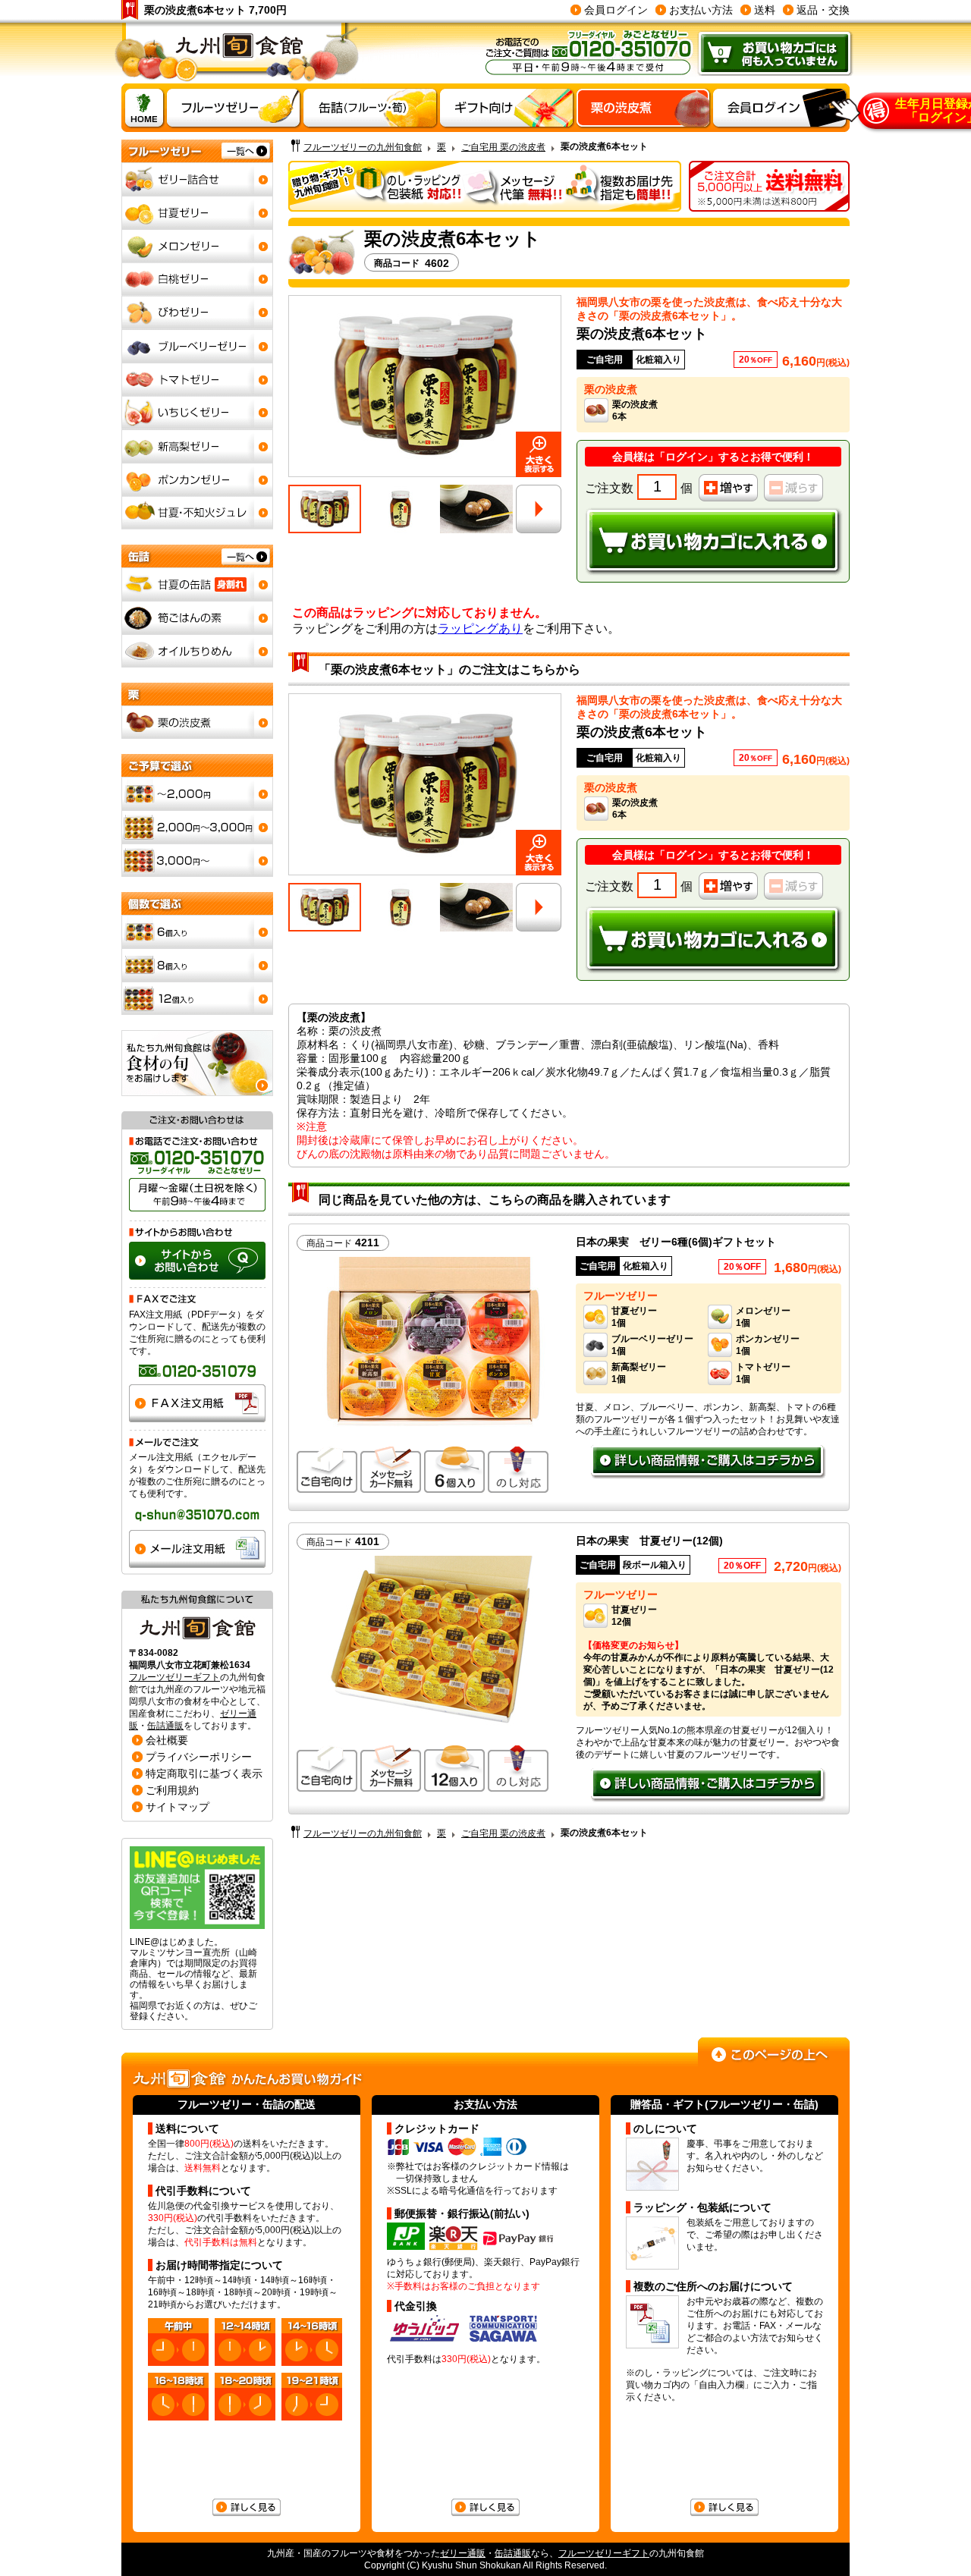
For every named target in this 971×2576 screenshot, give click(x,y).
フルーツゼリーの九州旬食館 (363, 147)
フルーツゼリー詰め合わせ (197, 179)
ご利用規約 (172, 1790)
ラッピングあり (480, 628)
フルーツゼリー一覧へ (197, 151)
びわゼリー (197, 313)
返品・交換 (823, 10)
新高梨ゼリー (197, 446)
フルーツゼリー (174, 2079)
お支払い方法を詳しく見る (485, 2508)
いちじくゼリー (197, 413)
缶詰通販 (165, 1726)
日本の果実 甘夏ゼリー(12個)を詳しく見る (709, 1786)
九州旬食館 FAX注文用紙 (197, 1403)
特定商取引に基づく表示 (204, 1773)
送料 (765, 10)
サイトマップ (178, 1807)
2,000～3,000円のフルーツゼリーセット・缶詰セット (197, 827)
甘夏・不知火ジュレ (197, 513)
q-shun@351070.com (197, 1515)
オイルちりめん (197, 651)
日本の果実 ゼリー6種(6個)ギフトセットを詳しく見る (709, 1462)
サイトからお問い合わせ (197, 1261)
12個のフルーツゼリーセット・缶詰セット (197, 998)
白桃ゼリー (197, 279)
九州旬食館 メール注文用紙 (197, 1549)
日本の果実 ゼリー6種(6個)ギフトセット (676, 1242)
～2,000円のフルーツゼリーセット (197, 793)
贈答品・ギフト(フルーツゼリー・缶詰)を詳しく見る (724, 2508)
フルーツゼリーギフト (174, 1677)
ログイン (687, 457)
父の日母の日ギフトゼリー (507, 108)
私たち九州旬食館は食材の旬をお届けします (197, 1063)
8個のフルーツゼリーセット (197, 965)
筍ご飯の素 (197, 617)
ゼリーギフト (143, 108)
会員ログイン (616, 10)
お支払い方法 (701, 10)
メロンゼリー (197, 246)
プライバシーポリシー (199, 1757)
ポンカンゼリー (197, 479)
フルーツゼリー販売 (234, 108)
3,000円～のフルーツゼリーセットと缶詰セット (197, 860)
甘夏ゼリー (197, 212)
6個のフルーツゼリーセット (197, 931)
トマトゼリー (197, 379)
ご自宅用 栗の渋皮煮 (503, 147)
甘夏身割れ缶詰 (197, 584)
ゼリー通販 (463, 2553)
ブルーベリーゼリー (197, 346)
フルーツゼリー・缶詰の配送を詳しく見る (247, 2508)
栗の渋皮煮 (643, 108)
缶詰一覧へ (197, 556)
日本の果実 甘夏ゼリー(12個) (649, 1541)
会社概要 (167, 1740)
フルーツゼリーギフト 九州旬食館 (237, 53)
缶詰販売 (370, 108)
